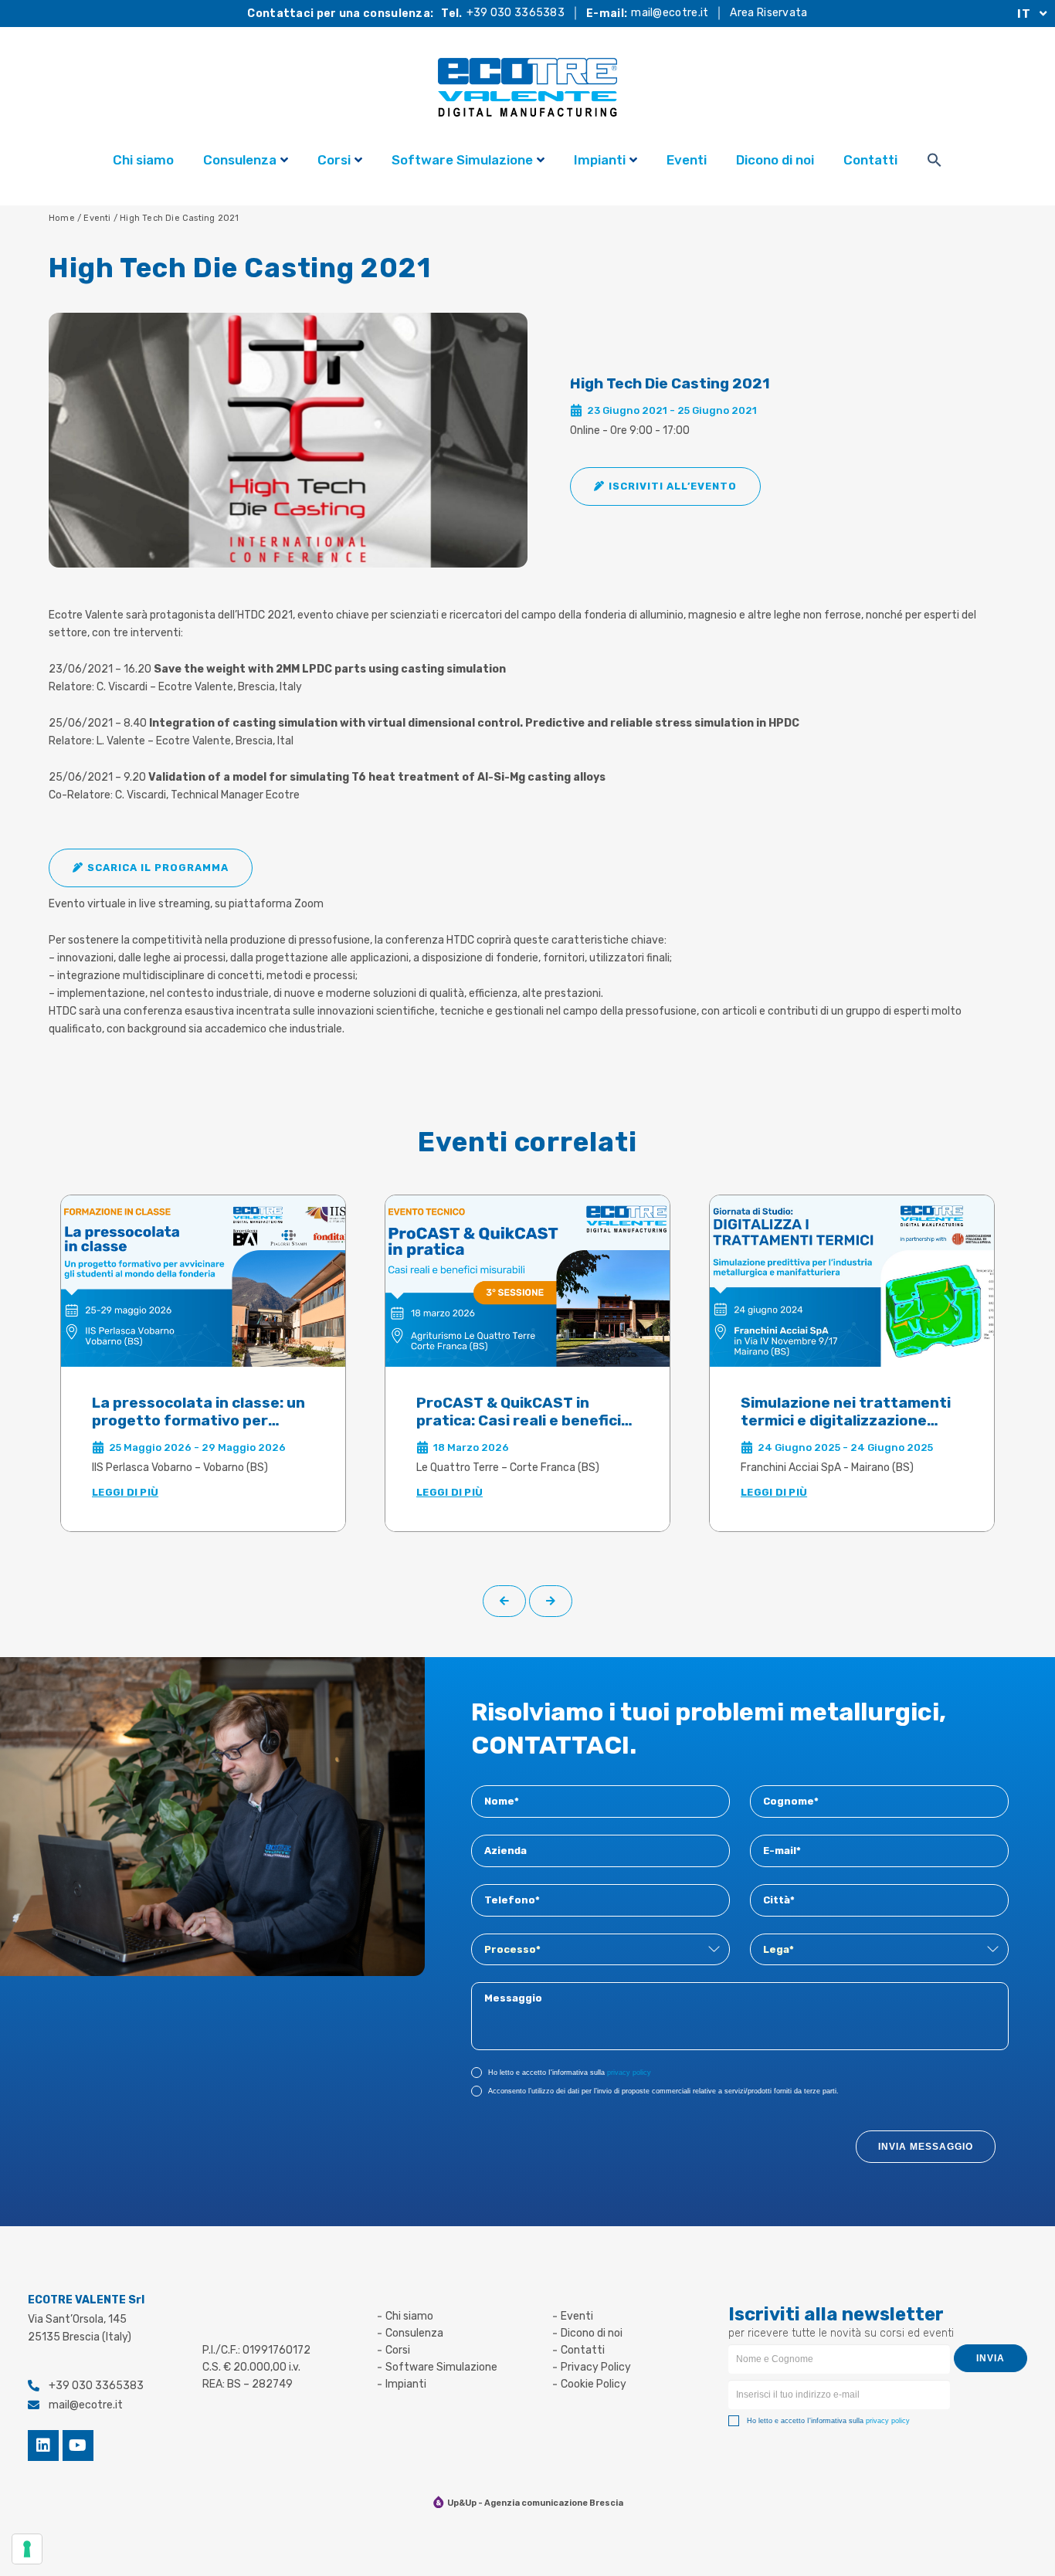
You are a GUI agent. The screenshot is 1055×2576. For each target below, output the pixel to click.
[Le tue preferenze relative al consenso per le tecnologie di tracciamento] (27, 2549)
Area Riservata (768, 13)
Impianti (600, 160)
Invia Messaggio (926, 2147)
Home (62, 218)
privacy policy (629, 2073)
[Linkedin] (43, 2446)
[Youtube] (78, 2446)
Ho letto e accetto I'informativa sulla (570, 2073)
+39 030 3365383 (516, 13)
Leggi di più (125, 1492)
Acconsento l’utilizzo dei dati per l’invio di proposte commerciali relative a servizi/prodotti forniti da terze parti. (663, 2091)
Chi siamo (143, 160)
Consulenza (240, 160)
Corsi (334, 160)
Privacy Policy (596, 2367)
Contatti (870, 160)
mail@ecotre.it (670, 13)
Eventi (687, 160)
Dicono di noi (775, 160)
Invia (991, 2358)
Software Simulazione (462, 160)
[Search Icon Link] (935, 162)
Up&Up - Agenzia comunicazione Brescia (535, 2503)
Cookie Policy (594, 2384)
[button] (665, 486)
